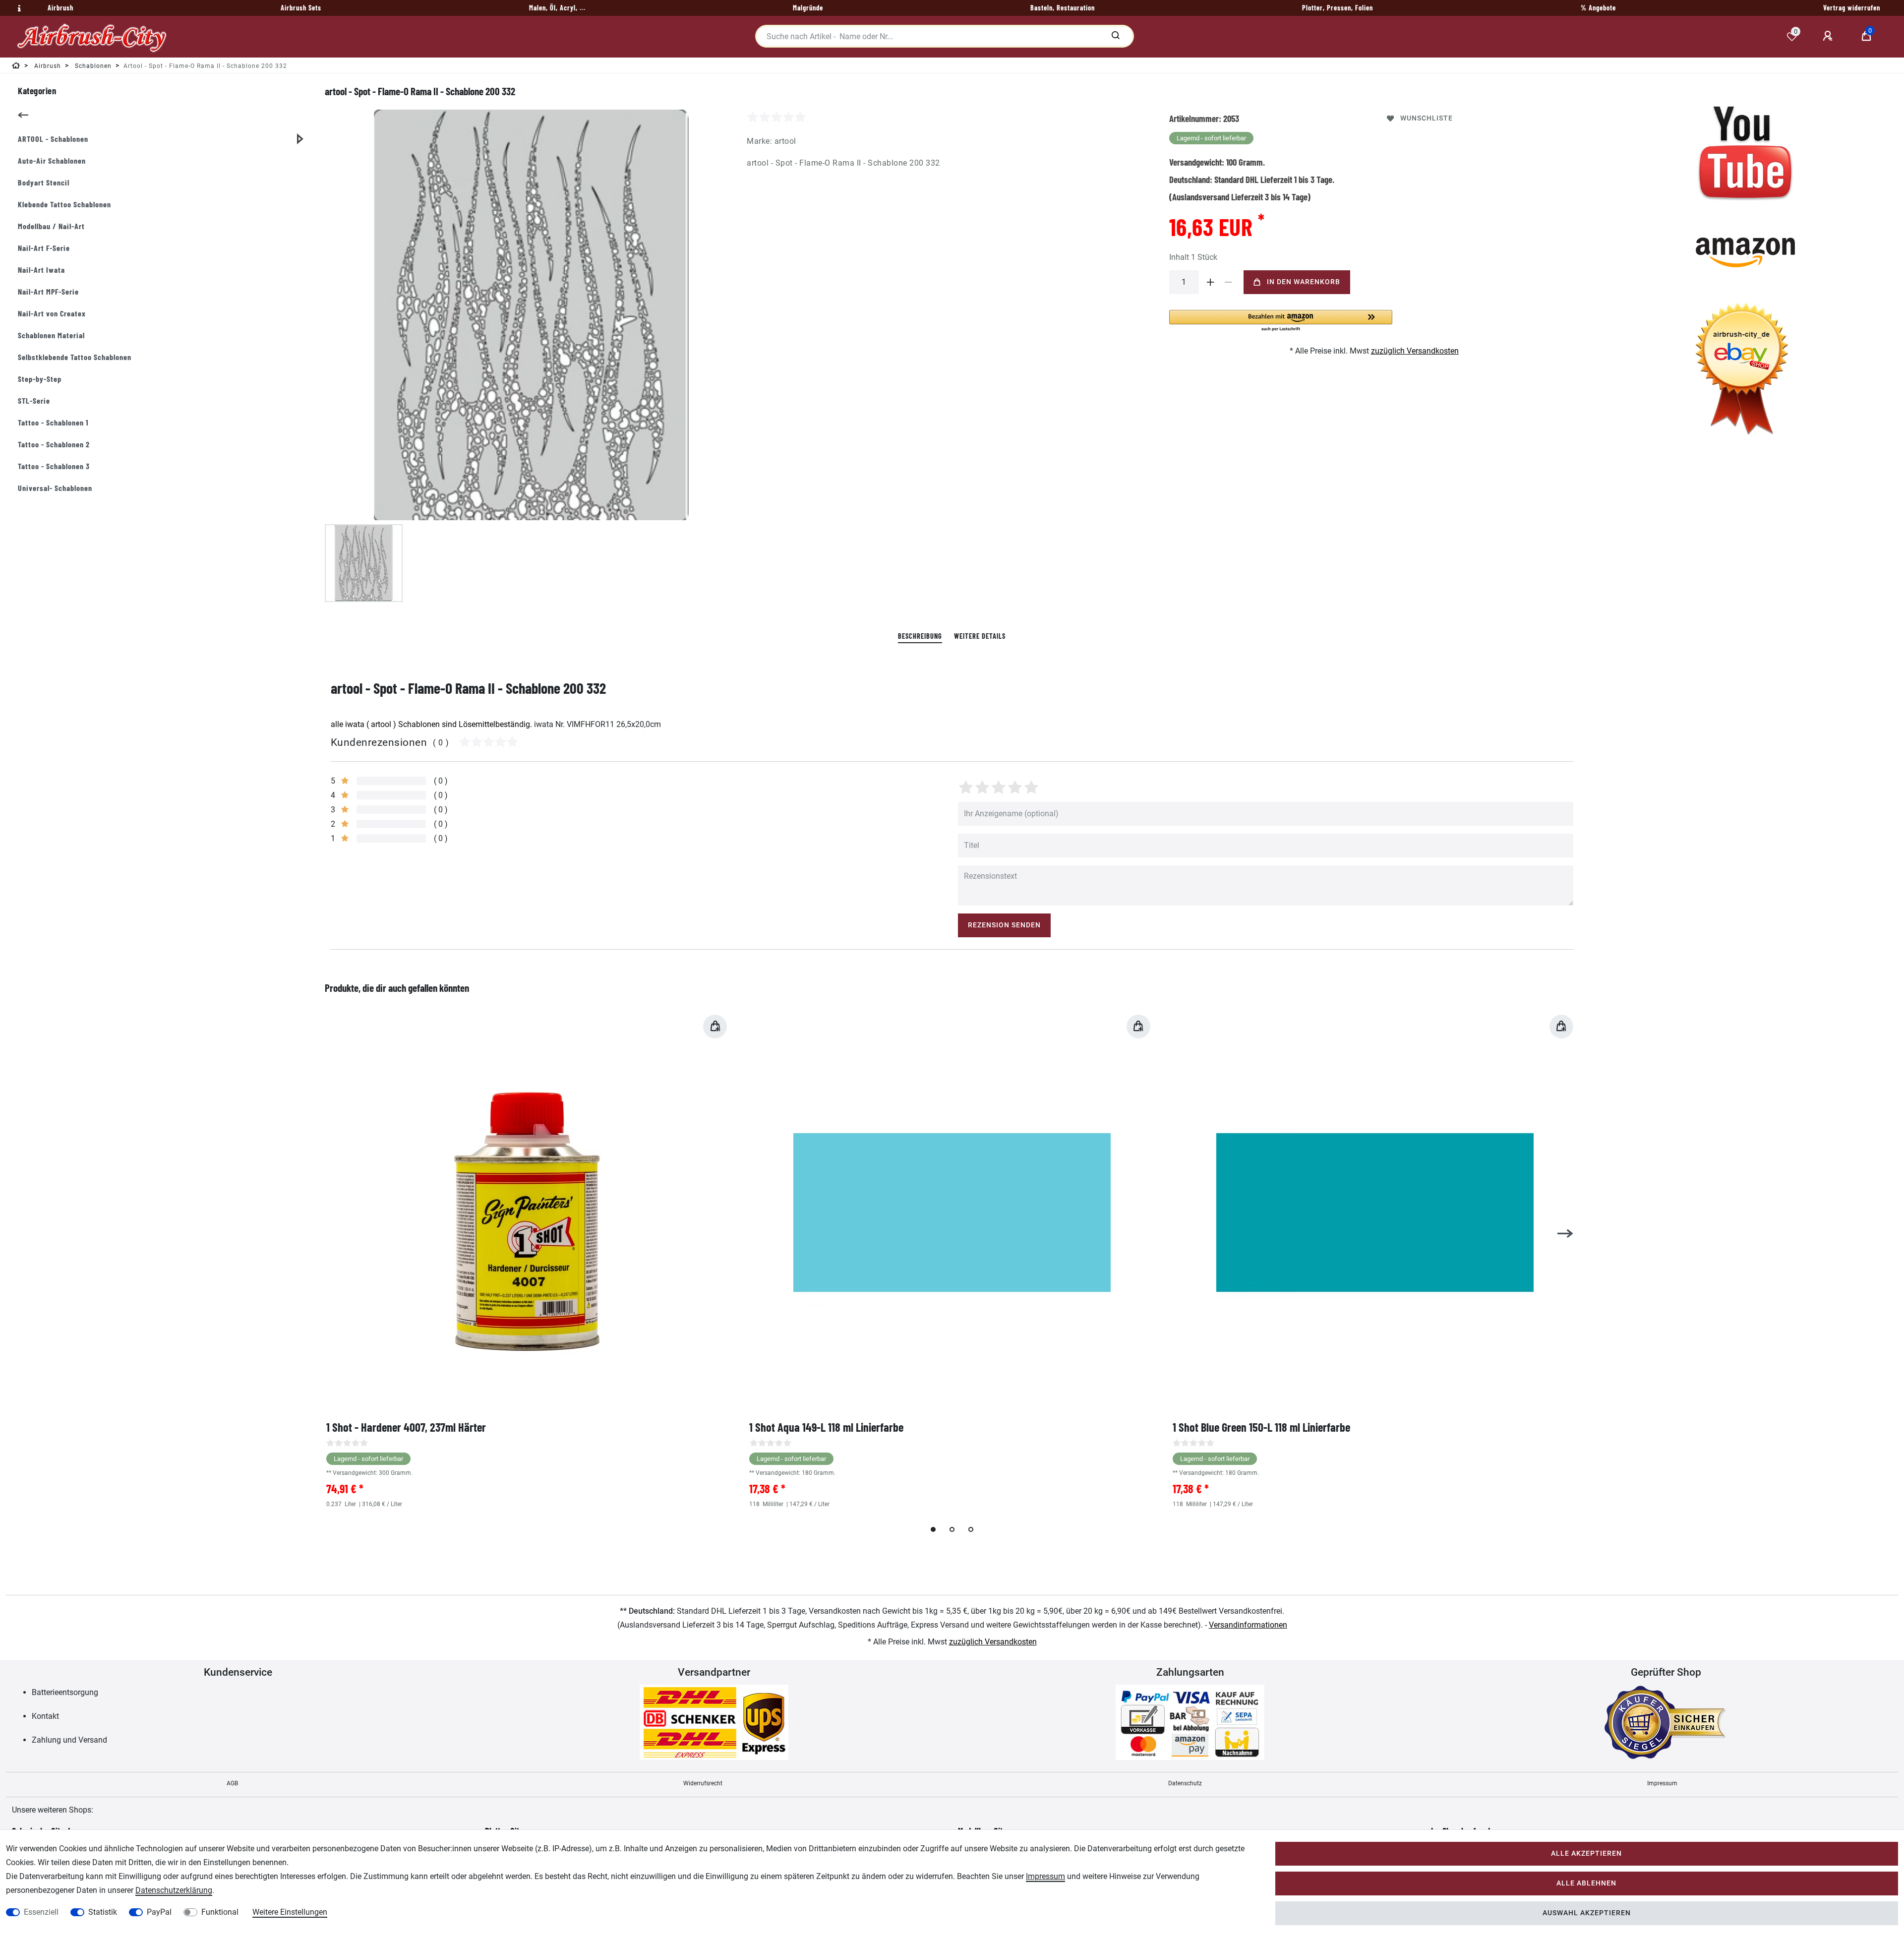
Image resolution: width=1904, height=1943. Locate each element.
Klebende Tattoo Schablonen (64, 204)
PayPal (159, 1912)
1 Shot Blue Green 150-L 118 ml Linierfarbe (1261, 1427)
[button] (1281, 321)
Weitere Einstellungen (290, 1912)
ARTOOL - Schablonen (53, 139)
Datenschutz (1185, 1783)
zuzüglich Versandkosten (1415, 351)
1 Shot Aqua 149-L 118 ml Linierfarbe (826, 1427)
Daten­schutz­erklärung (174, 1890)
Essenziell (41, 1912)
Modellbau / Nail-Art (51, 226)
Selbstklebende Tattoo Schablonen (75, 357)
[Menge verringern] (1229, 282)
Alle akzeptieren (1586, 1853)
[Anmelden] (1829, 36)
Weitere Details (980, 636)
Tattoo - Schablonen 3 (54, 466)
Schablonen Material (51, 335)
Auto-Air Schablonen (52, 160)
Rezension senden (1004, 925)
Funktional (220, 1912)
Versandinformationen (1248, 1625)
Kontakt (45, 1716)
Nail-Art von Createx (52, 313)
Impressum (1662, 1783)
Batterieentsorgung (65, 1692)
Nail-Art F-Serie (44, 248)
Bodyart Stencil (44, 182)
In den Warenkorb (1304, 282)
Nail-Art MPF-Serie (48, 291)
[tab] (920, 637)
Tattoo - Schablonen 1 (53, 422)
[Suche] (1115, 36)
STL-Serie (34, 400)
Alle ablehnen (1586, 1883)
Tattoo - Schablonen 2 (54, 444)
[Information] (18, 8)
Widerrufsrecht (703, 1783)
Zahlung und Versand (69, 1740)
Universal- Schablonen (55, 488)
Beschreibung (920, 636)
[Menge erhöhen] (1211, 282)
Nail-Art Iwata (41, 270)
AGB (232, 1783)
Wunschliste (1427, 118)
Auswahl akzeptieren (1587, 1913)
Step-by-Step (40, 379)
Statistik (103, 1912)
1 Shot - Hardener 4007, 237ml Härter (406, 1427)
